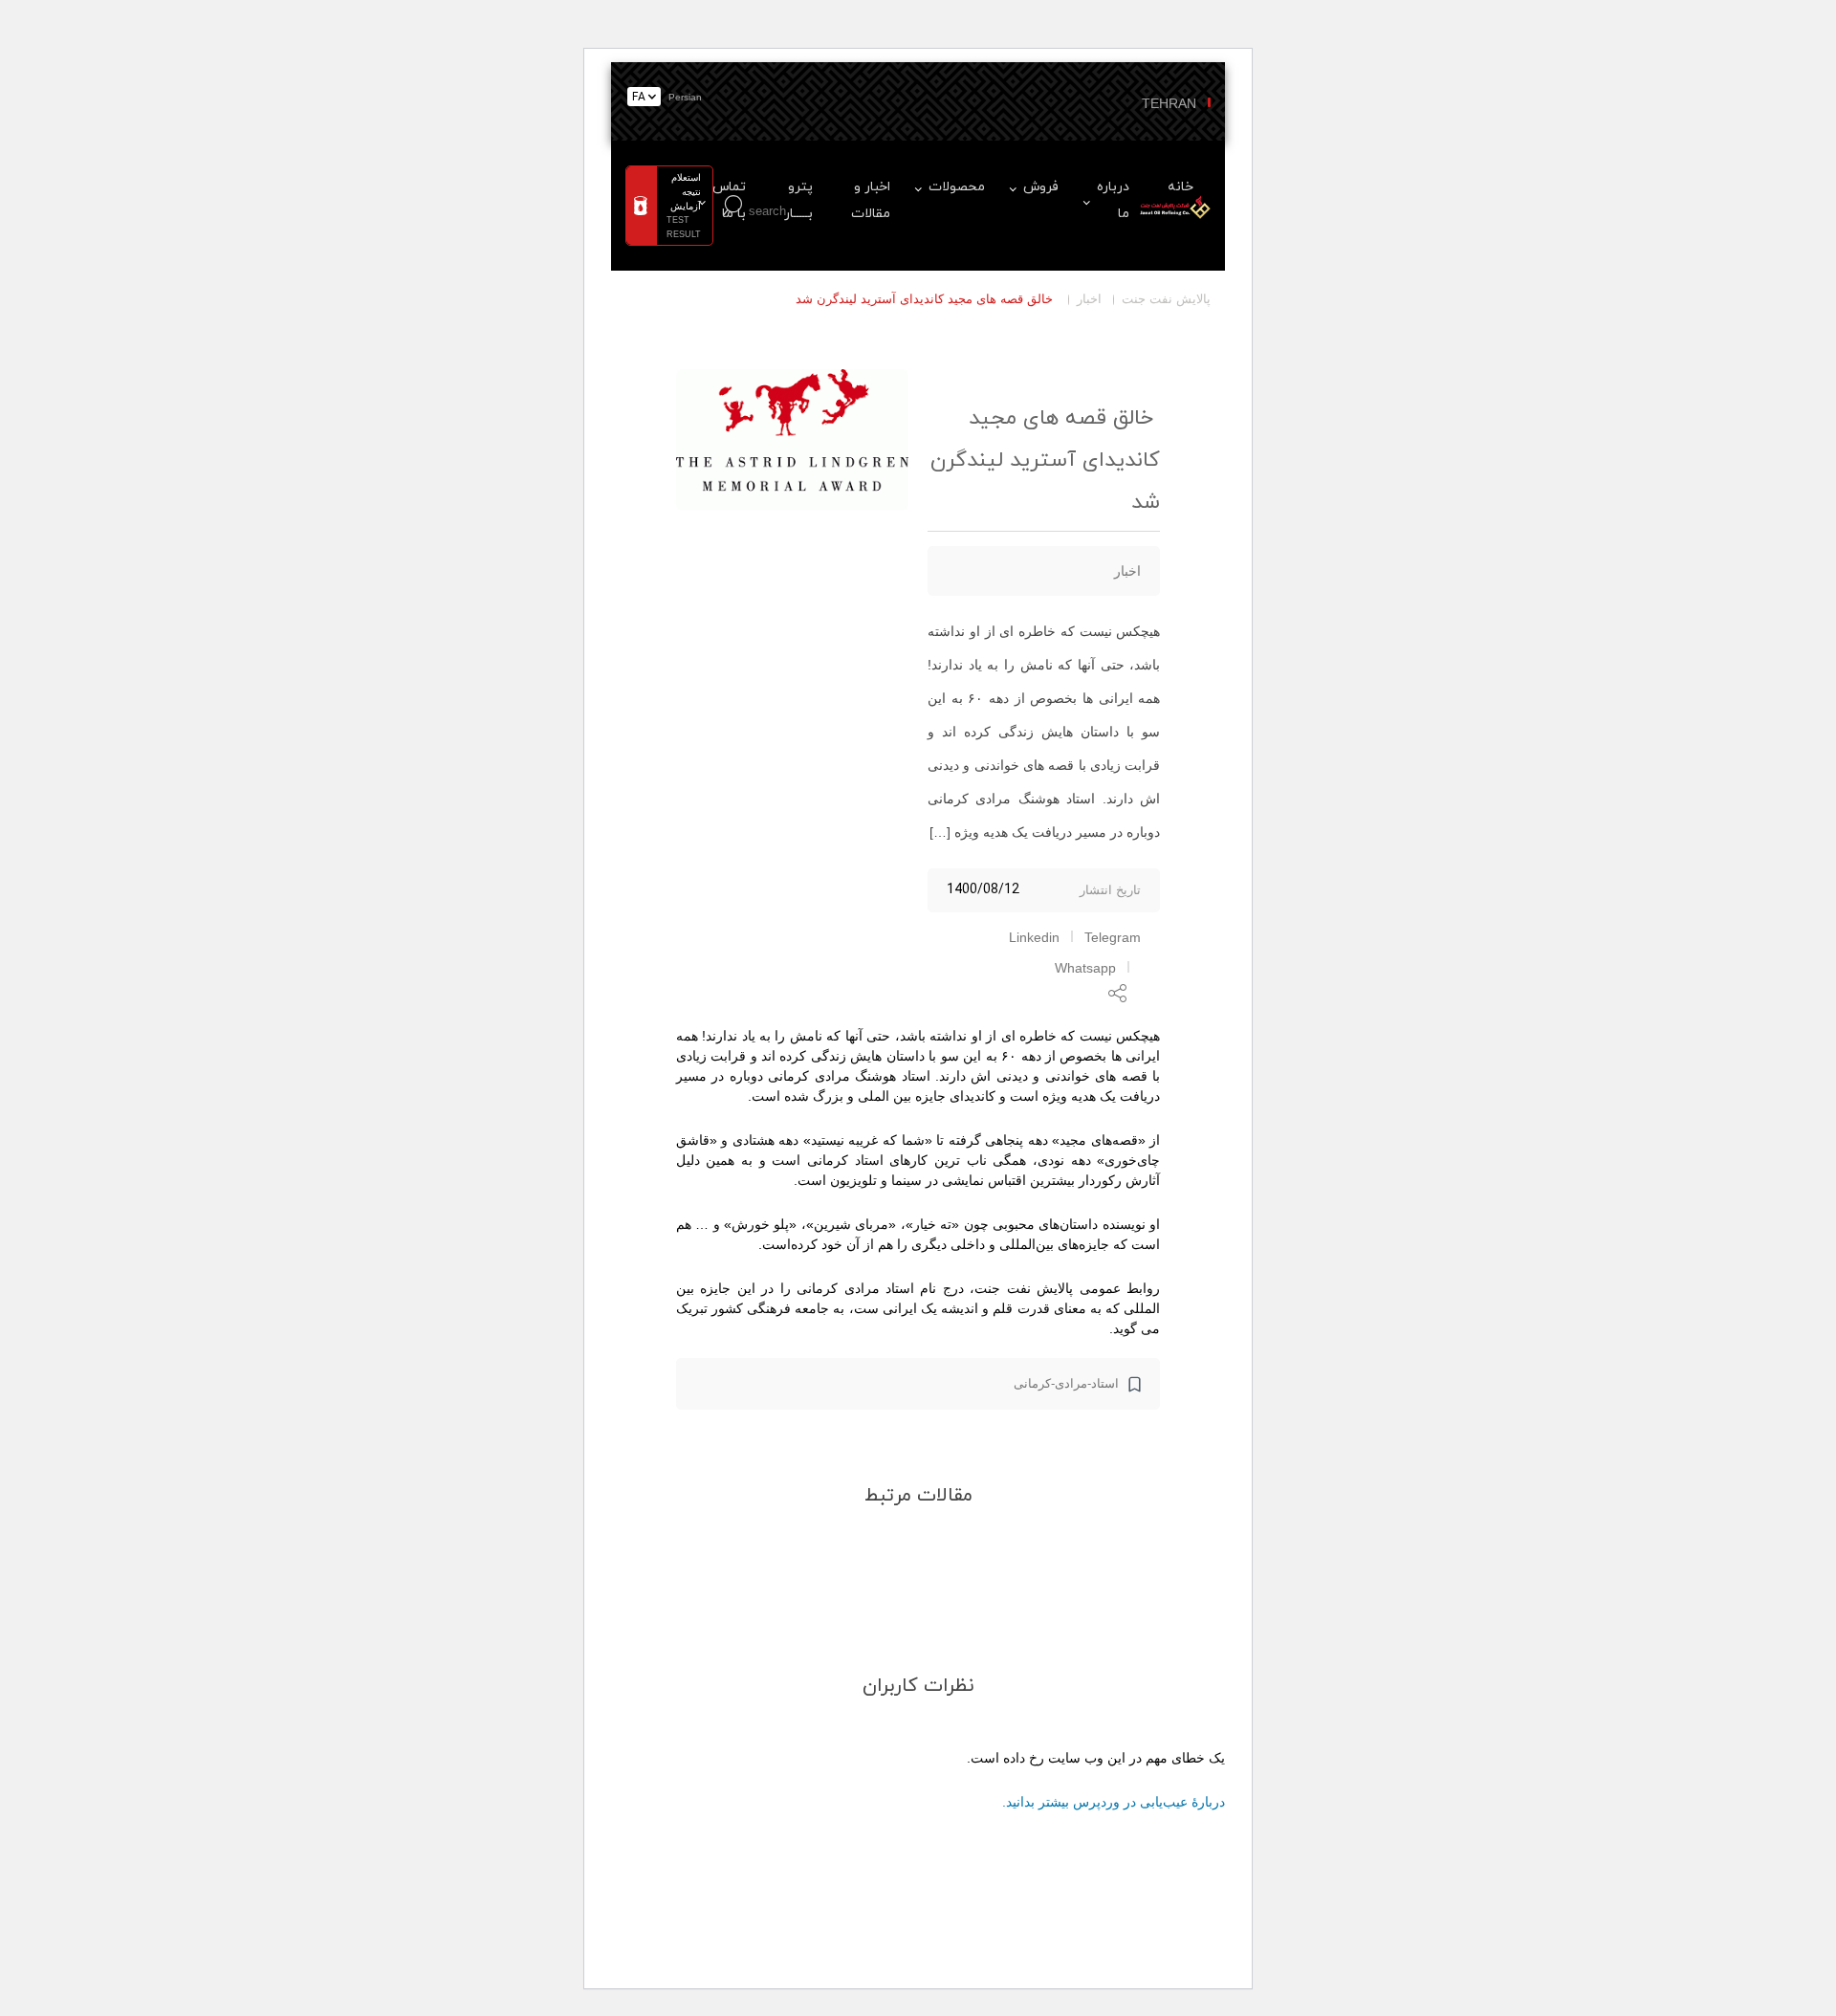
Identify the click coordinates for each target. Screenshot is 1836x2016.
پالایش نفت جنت (1166, 299)
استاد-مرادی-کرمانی (1066, 1383)
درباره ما (1113, 200)
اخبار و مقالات (871, 200)
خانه (1180, 187)
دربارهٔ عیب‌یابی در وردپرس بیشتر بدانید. (1114, 1802)
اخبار (1089, 299)
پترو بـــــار (798, 200)
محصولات (957, 187)
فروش (1041, 187)
